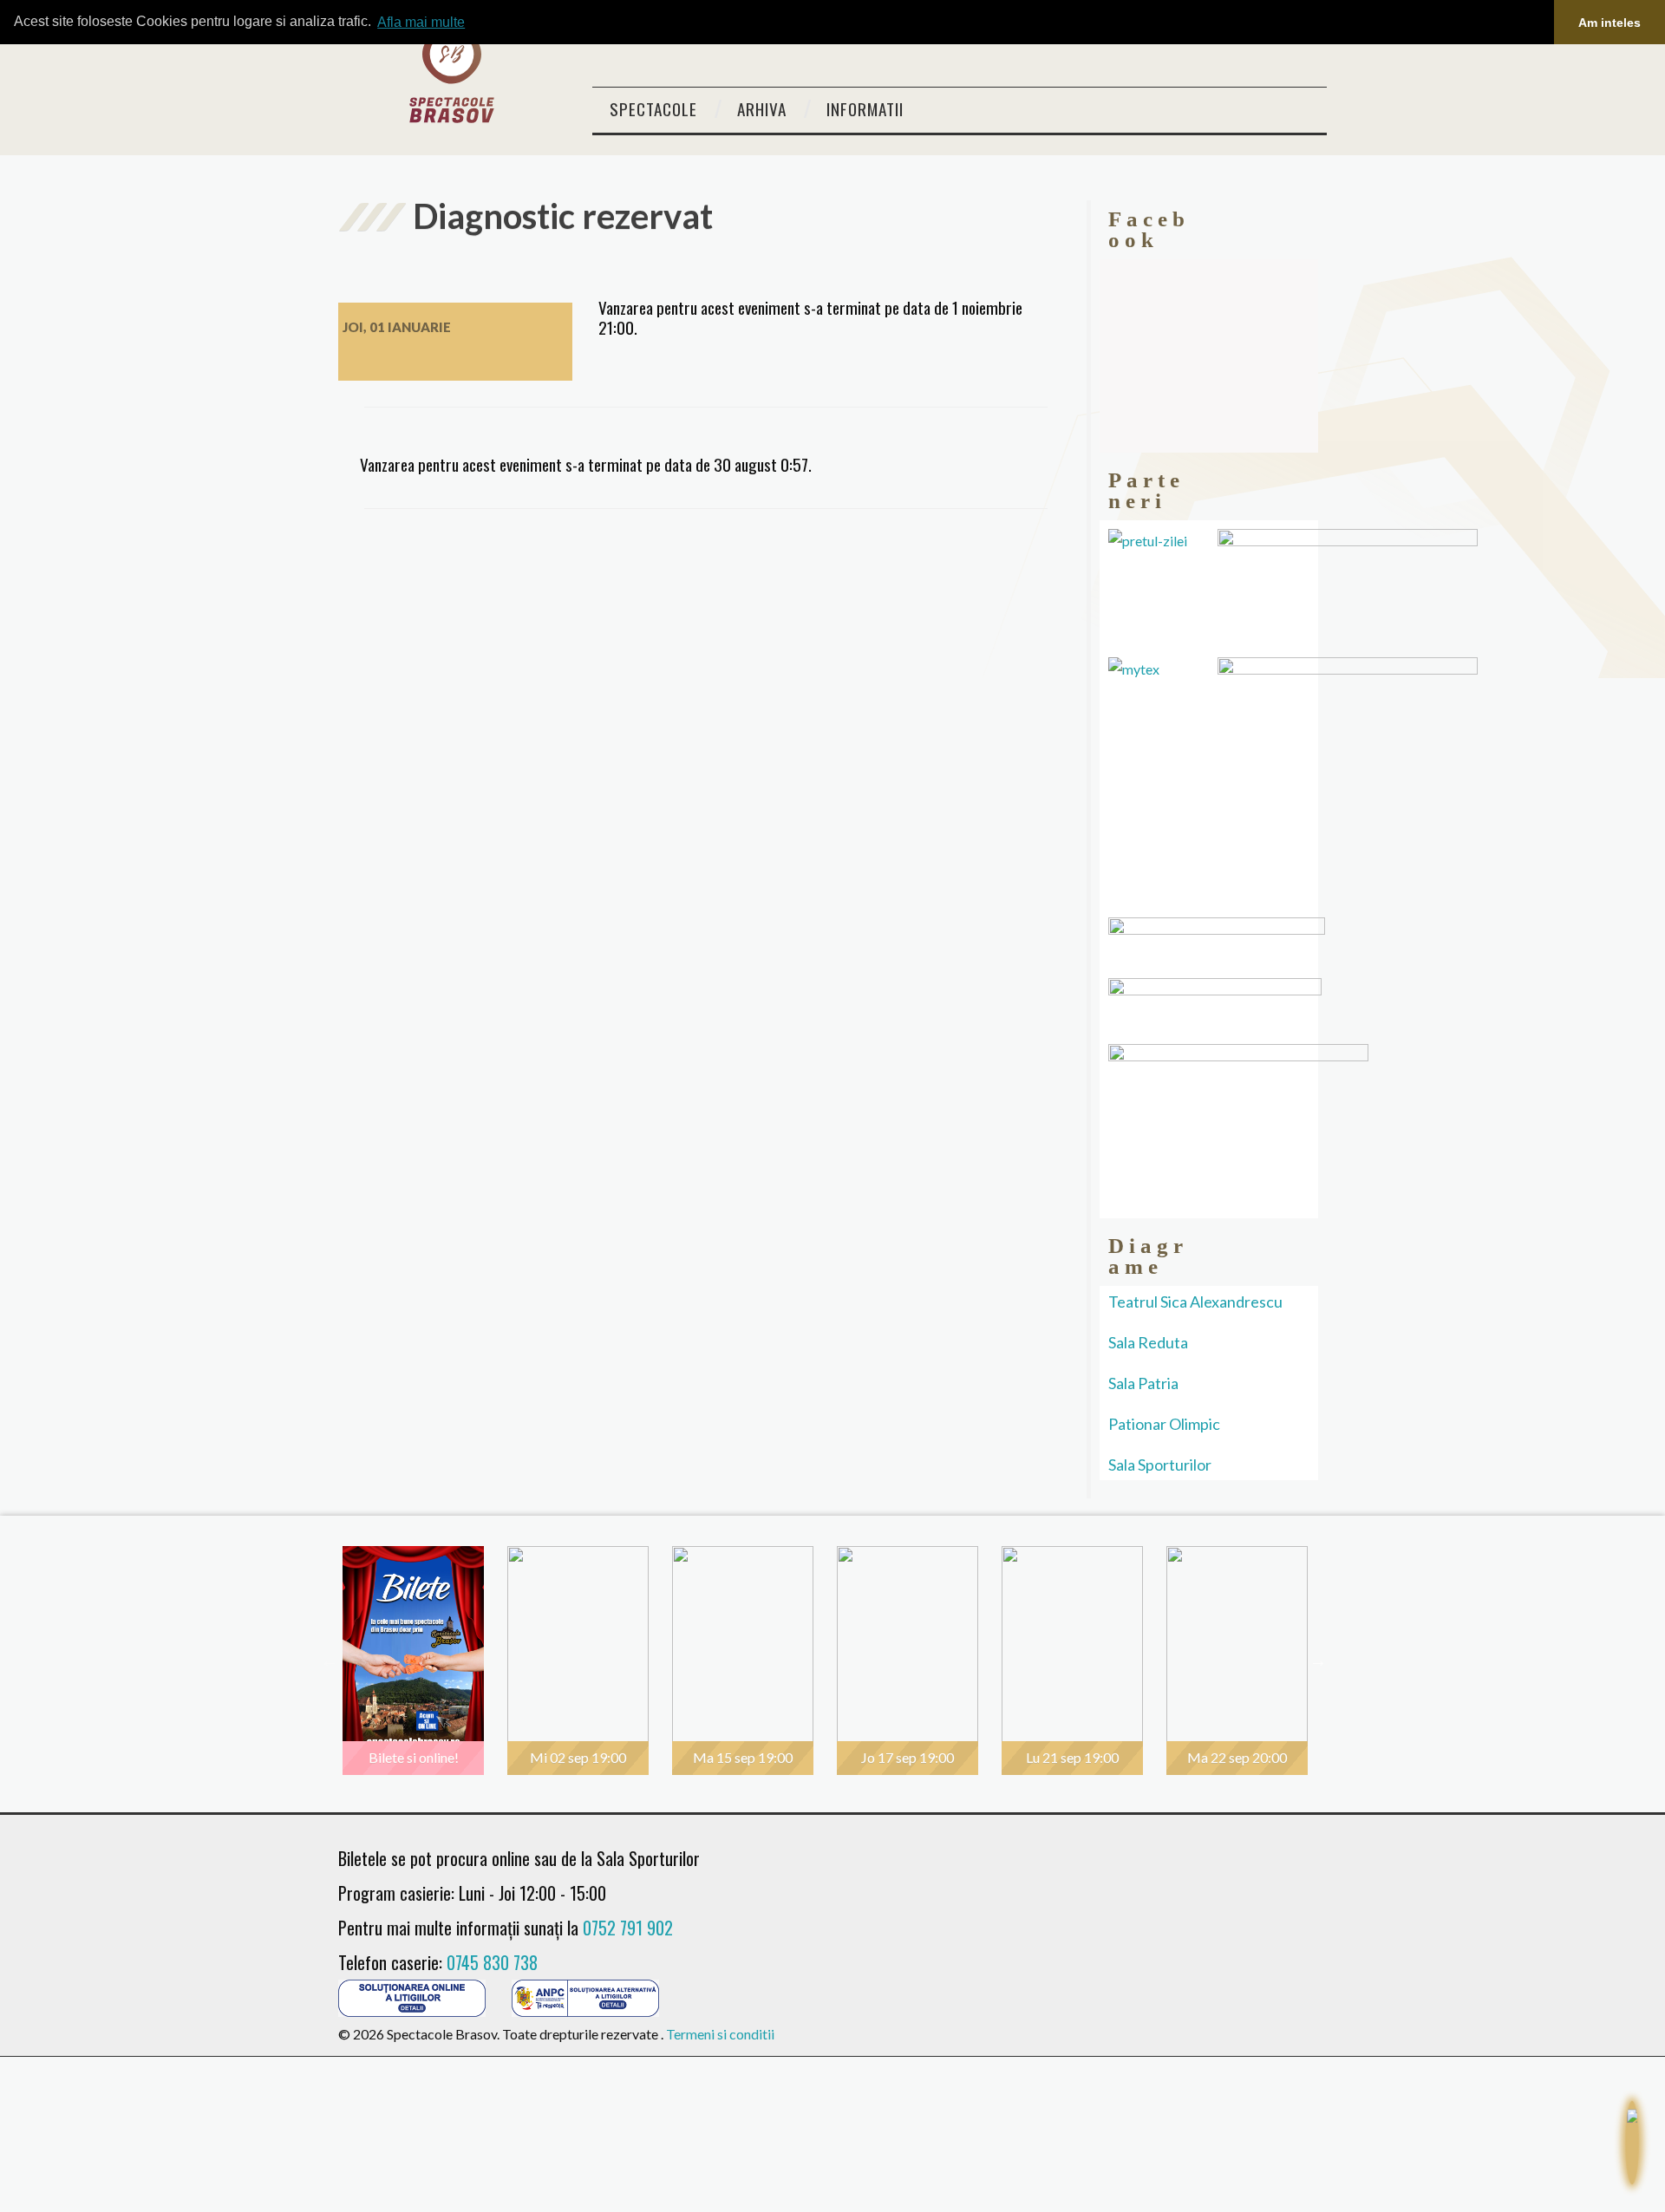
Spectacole (653, 109)
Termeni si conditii (720, 2034)
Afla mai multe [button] (421, 22)
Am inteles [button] (1609, 23)
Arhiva (762, 109)
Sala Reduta (1148, 1342)
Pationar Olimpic (1164, 1424)
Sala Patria (1143, 1383)
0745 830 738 (492, 1962)
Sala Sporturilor (1160, 1465)
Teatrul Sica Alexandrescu (1195, 1302)
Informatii (865, 109)
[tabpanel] (421, 1661)
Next (1318, 1661)
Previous (330, 1661)
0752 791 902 (628, 1928)
